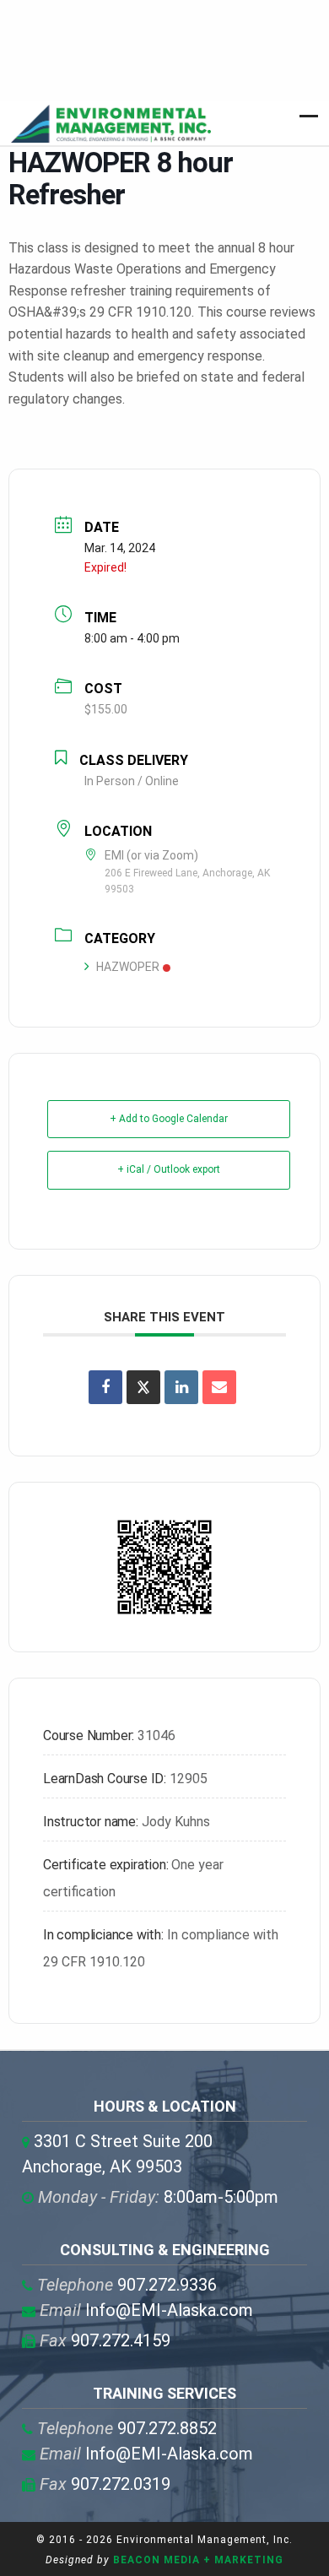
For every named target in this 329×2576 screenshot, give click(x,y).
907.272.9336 (127, 2285)
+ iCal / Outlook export (169, 1169)
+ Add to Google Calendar (169, 1119)
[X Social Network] (143, 1387)
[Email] (219, 1387)
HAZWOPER (128, 967)
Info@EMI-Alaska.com (146, 2310)
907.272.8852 (127, 2428)
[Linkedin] (181, 1387)
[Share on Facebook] (105, 1387)
